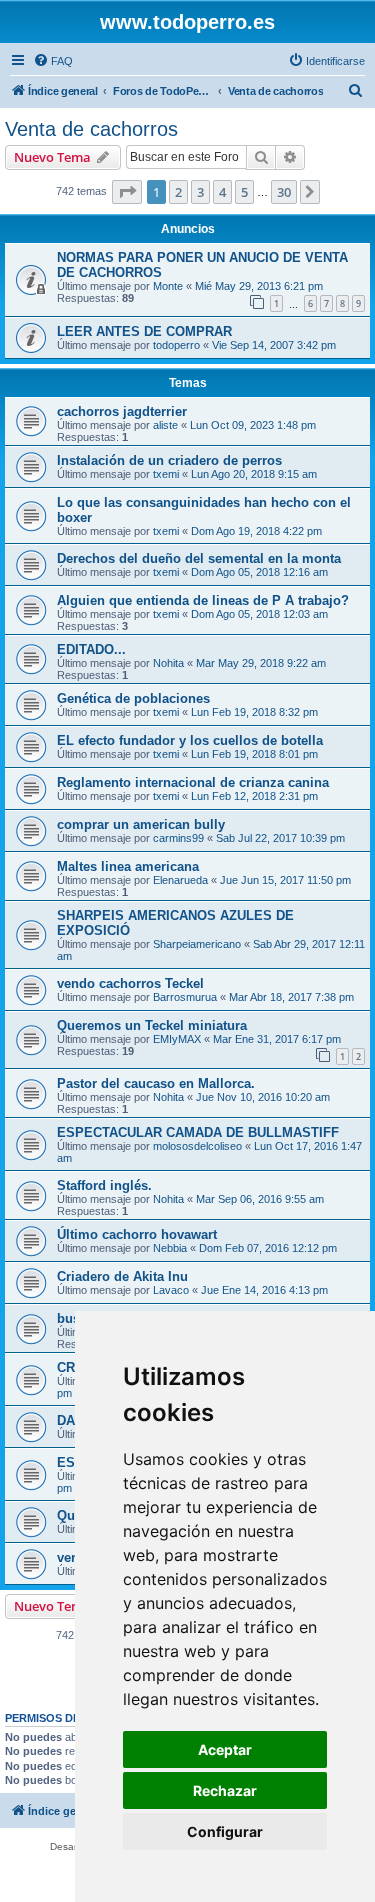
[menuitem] (53, 61)
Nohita (168, 663)
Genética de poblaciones (133, 698)
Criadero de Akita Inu (122, 1276)
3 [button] (200, 192)
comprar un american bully (141, 824)
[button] (127, 192)
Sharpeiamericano (197, 944)
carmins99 (178, 838)
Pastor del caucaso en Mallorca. (156, 1083)
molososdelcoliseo (197, 1146)
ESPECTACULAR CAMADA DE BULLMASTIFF (198, 1132)
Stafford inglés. (104, 1185)
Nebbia (170, 1248)
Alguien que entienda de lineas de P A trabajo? (203, 600)
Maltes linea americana (128, 866)
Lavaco (171, 1290)
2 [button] (178, 192)
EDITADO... (91, 649)
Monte (168, 286)
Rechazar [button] (225, 1790)
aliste (165, 425)
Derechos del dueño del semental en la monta (199, 558)
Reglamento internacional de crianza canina (193, 782)
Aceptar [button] (225, 1749)
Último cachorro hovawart (137, 1234)
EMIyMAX (177, 1039)
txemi (166, 474)
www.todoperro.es (187, 22)
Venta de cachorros (91, 129)
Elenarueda (180, 880)
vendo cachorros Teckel (130, 983)
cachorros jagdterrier (122, 411)
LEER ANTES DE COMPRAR (144, 331)
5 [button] (244, 192)
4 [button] (222, 192)
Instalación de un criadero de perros (169, 460)
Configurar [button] (225, 1831)
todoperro (176, 345)
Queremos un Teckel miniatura (152, 1025)
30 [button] (284, 192)
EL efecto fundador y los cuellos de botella (190, 740)
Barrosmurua (185, 997)
